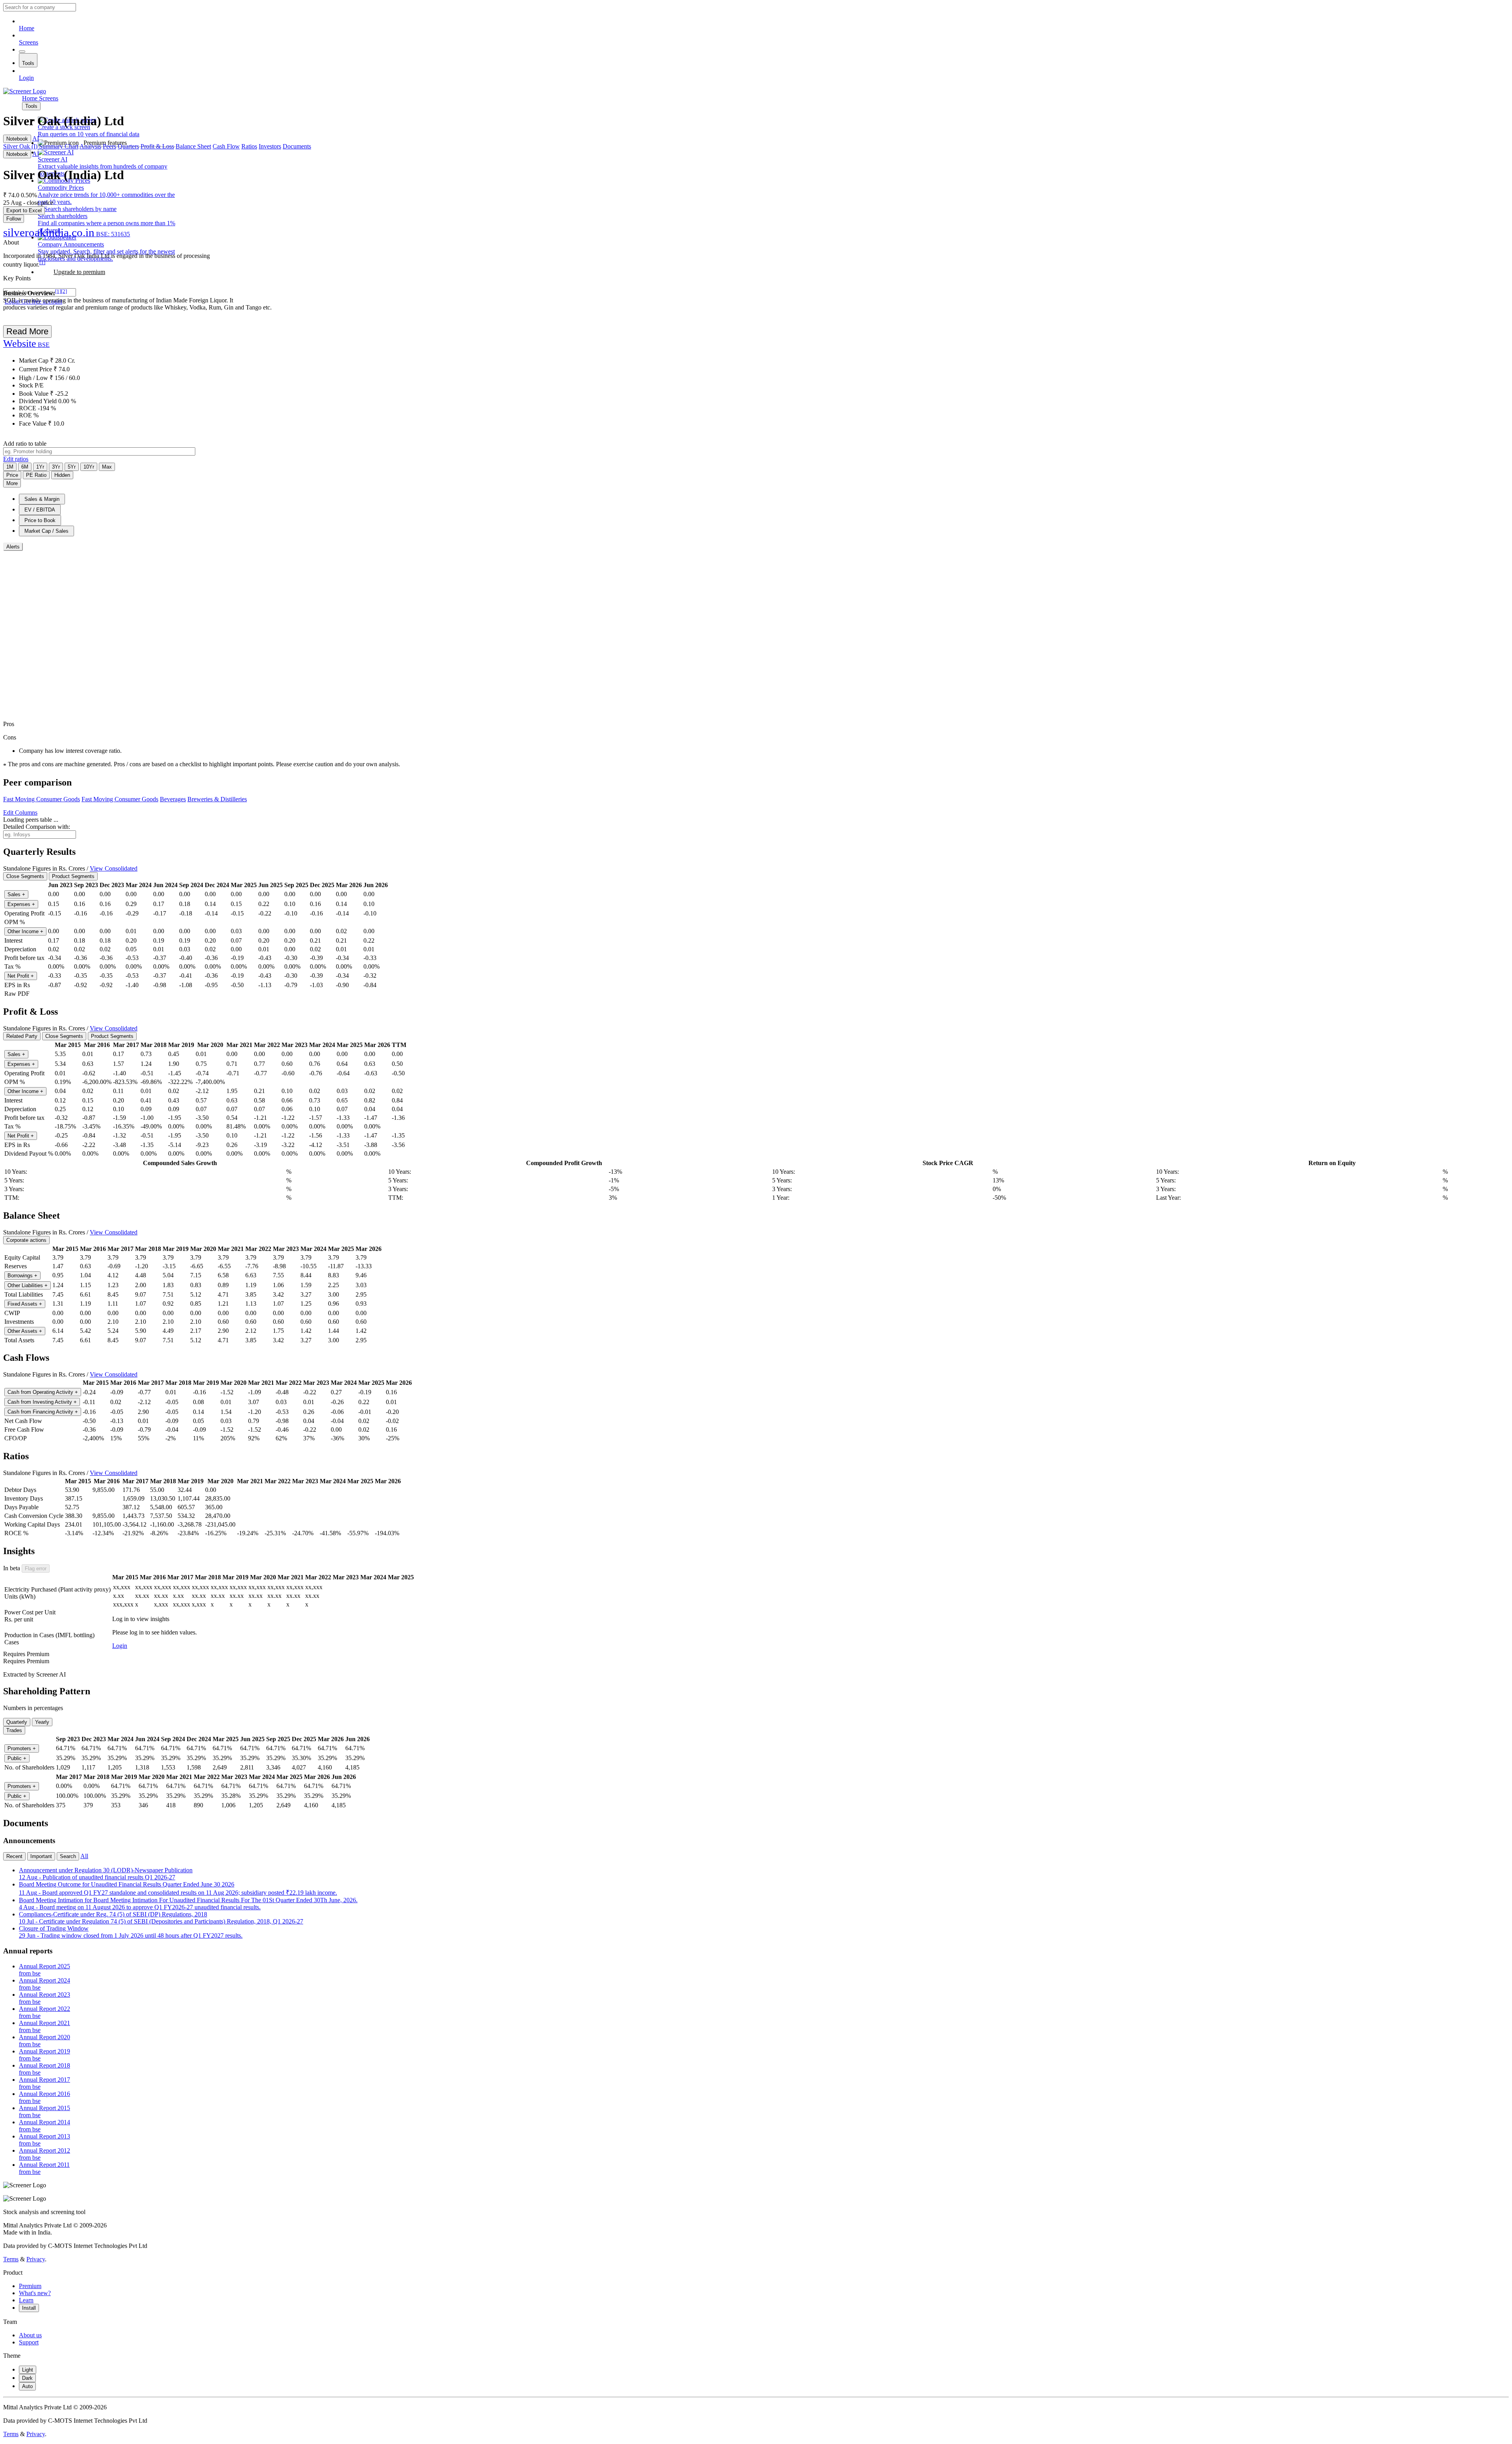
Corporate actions (26, 1240)
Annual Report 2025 (44, 1970)
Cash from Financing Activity (43, 1412)
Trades (14, 1730)
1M (10, 467)
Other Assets (25, 1331)
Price (12, 475)
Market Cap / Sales (46, 531)
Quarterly (17, 1722)
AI (36, 138)
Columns (20, 813)
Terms (11, 2259)
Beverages (173, 799)
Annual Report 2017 (44, 2083)
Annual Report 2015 (44, 2111)
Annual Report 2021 (44, 2026)
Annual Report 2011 (44, 2168)
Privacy (36, 2259)
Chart (71, 146)
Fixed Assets (25, 1304)
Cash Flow (226, 146)
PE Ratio (36, 475)
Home (27, 28)
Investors (270, 146)
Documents (297, 146)
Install (29, 2308)
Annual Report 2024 (44, 1984)
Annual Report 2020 (44, 2041)
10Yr (89, 467)
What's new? (35, 2293)
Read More (27, 331)
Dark (27, 2378)
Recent (14, 1856)
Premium (30, 2286)
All (84, 1856)
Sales (16, 894)
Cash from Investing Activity (42, 1402)
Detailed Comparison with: (37, 827)
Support (29, 2342)
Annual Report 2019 (44, 2055)
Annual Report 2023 (44, 1998)
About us (30, 2335)
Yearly (42, 1722)
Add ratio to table (25, 444)
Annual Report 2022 (44, 2012)
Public (17, 1758)
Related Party (22, 1036)
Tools (28, 63)
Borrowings (22, 1276)
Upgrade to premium (79, 272)
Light (28, 2370)
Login (26, 78)
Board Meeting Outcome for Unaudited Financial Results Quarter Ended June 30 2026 (178, 1888)
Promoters (22, 1748)
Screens (29, 42)
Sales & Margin (42, 499)
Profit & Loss (157, 146)
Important (41, 1856)
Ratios (249, 146)
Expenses (21, 904)
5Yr (72, 467)
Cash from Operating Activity (43, 1392)
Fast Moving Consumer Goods (42, 799)
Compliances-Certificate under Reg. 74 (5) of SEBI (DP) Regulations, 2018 (161, 1918)
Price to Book (40, 520)
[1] (42, 262)
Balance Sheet (193, 146)
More (12, 483)
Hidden (62, 475)
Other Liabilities (28, 1285)
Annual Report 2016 (44, 2097)
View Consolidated (114, 868)
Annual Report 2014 (44, 2126)
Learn (26, 2300)
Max (107, 467)
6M (25, 467)
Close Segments (25, 876)
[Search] (22, 52)
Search (68, 1856)
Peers (109, 146)
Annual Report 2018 (44, 2069)
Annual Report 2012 (44, 2154)
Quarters (128, 146)
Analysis (90, 146)
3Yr (56, 467)
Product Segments (73, 876)
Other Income (25, 931)
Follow (14, 219)
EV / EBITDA (40, 510)
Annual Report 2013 (44, 2140)
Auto (27, 2386)
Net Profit (21, 976)
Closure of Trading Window (131, 1932)
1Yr (40, 467)
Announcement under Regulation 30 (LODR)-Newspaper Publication (106, 1874)
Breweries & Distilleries (217, 799)
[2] (64, 291)
